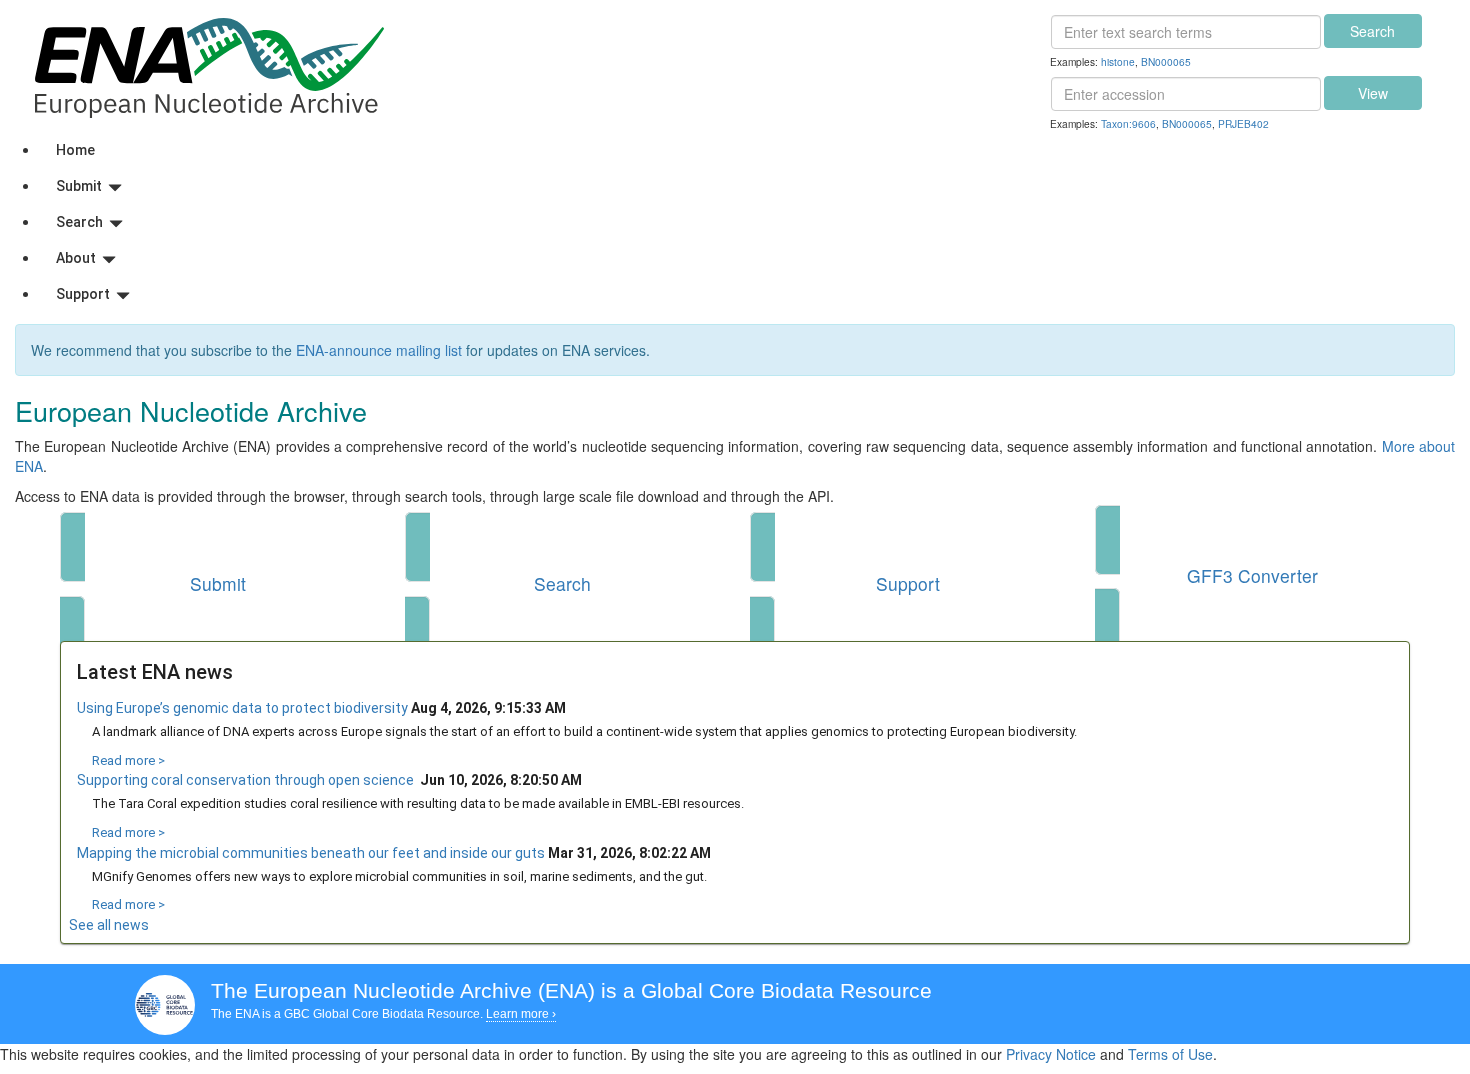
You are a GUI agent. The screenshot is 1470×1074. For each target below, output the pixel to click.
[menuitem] (755, 150)
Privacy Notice (1051, 1054)
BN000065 (1166, 61)
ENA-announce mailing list (379, 350)
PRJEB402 (1243, 123)
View (1373, 93)
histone (1118, 61)
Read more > (128, 760)
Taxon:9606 (1128, 123)
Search (1372, 31)
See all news (109, 925)
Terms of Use (1170, 1054)
